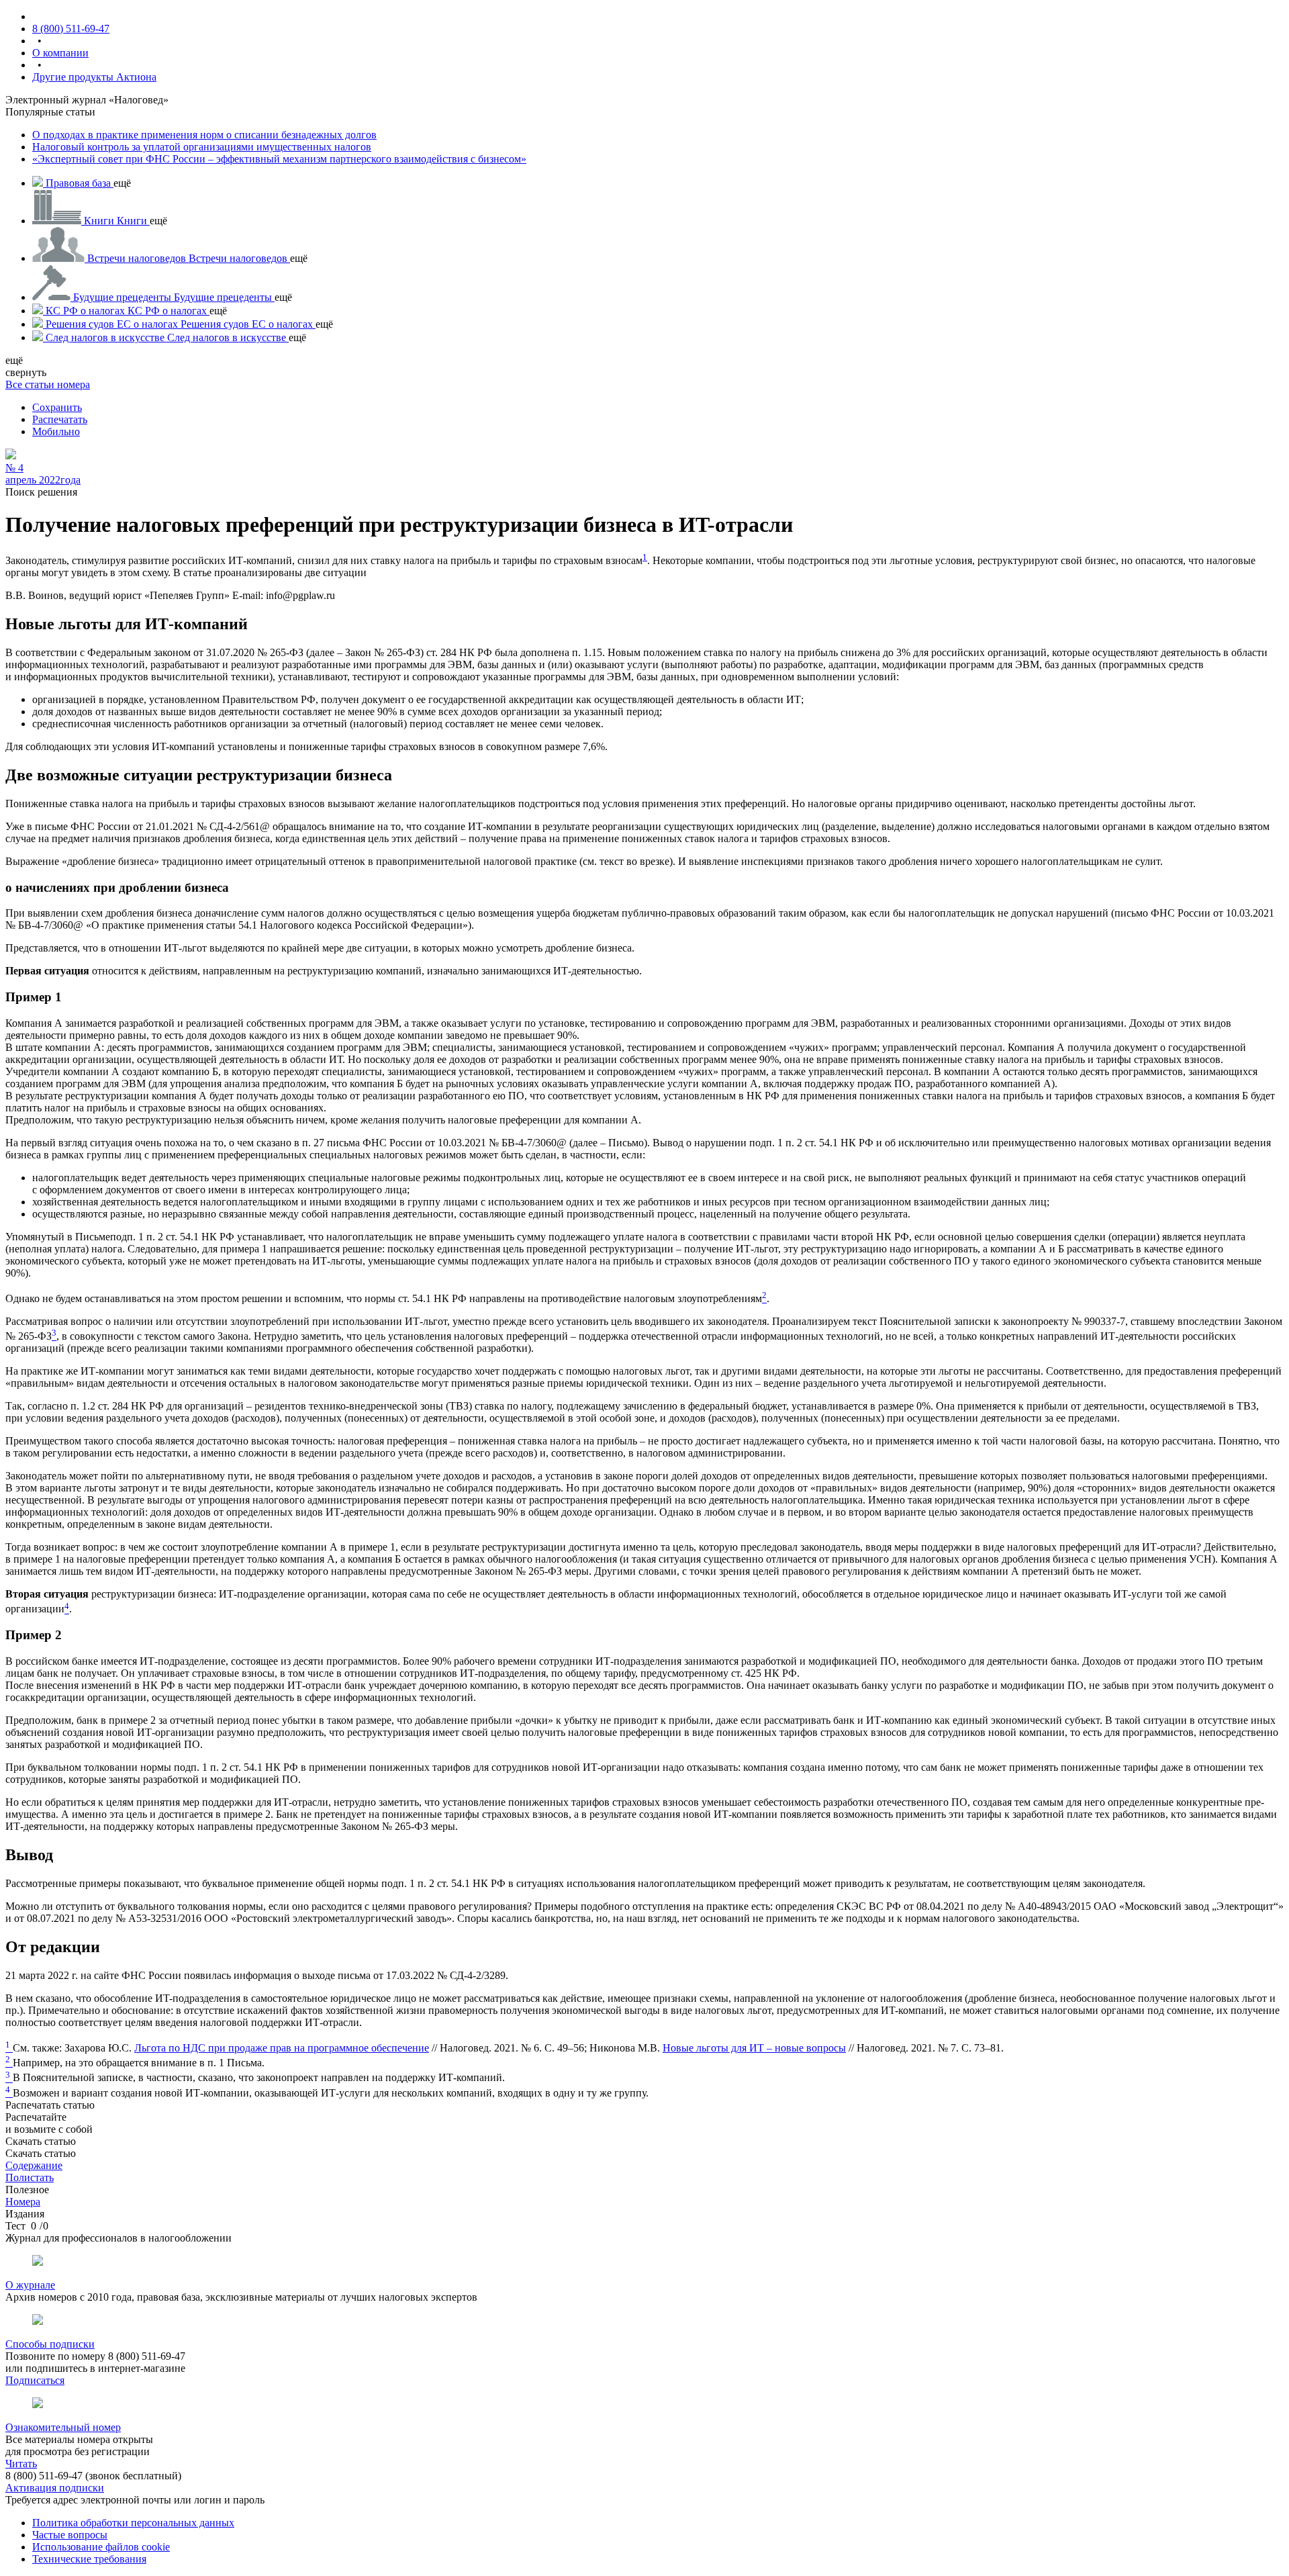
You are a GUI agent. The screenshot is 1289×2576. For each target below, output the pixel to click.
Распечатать (60, 419)
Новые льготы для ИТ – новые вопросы (754, 2048)
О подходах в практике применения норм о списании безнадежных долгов (204, 135)
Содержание (34, 2165)
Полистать (30, 2177)
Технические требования (89, 2559)
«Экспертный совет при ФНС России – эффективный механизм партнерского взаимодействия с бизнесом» (279, 159)
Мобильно (56, 431)
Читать (21, 2464)
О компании (60, 53)
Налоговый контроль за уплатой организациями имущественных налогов (202, 147)
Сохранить (57, 407)
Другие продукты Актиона (94, 77)
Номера (23, 2202)
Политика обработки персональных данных (133, 2523)
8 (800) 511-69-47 (71, 29)
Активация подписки (55, 2488)
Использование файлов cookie (101, 2547)
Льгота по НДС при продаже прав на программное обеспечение (282, 2048)
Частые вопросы (70, 2535)
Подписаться (35, 2380)
